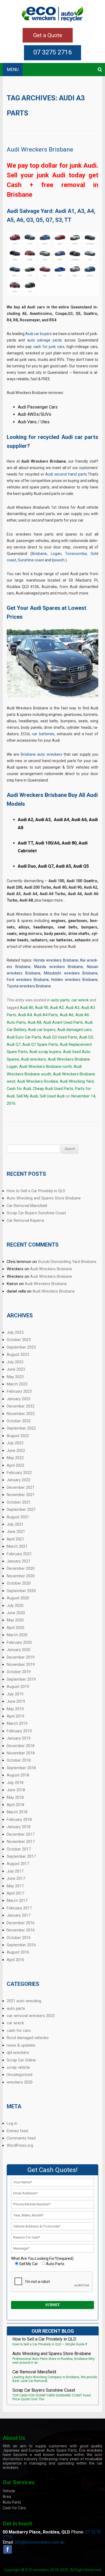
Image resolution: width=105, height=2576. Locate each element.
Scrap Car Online (21, 2060)
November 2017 (21, 1842)
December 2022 (21, 1406)
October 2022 (19, 1421)
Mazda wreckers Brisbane (59, 967)
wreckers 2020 (20, 2082)
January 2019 (19, 1738)
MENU (13, 70)
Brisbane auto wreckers (41, 754)
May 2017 (15, 1886)
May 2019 (15, 1709)
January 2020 (19, 1650)
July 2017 (15, 1871)
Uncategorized (20, 2075)
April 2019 (15, 1716)
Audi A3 (73, 1008)
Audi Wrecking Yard (77, 1081)
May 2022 (15, 1458)
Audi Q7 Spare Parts (40, 1044)
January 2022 (19, 1480)
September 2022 (21, 1428)
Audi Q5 (86, 1037)
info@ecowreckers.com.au (40, 2542)
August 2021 (18, 1517)
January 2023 (19, 1399)
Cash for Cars (14, 2508)
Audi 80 (27, 1008)
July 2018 (15, 1783)
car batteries (43, 734)
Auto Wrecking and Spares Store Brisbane (44, 1198)
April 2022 (15, 1465)
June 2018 (16, 1790)
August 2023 (18, 1354)
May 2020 (15, 1620)
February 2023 (19, 1391)
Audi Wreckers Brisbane (40, 149)
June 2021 (16, 1532)
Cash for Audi (19, 1089)
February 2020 (19, 1642)
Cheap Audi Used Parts (53, 1089)
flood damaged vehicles (28, 2038)
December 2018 (21, 1746)
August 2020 (18, 1598)
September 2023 (21, 1347)
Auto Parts (12, 2502)
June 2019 (16, 1701)
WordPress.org (20, 2145)
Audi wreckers (34, 1059)
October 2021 (19, 1502)
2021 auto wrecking (24, 2001)
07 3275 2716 (52, 52)
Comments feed (21, 2138)
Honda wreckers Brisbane (56, 960)
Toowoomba (76, 554)
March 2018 (17, 1812)
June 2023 (16, 1369)
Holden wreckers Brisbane (74, 980)
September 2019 (21, 1679)
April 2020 (15, 1628)
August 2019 (18, 1687)
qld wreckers (18, 2053)
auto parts (60, 1000)
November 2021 (21, 1495)
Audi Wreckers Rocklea (38, 1081)
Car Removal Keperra (25, 1220)
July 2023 (15, 1362)
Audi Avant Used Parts (63, 1022)
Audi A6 (67, 1015)
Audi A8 (35, 1022)
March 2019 (17, 1723)
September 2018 (21, 1768)
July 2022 (15, 1443)
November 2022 (21, 1414)
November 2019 (21, 1664)
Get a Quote (48, 35)
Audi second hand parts (66, 474)
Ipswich (58, 560)
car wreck (80, 1000)
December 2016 (21, 1923)
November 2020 (21, 1576)
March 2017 (17, 1901)
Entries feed (17, 2131)
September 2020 (21, 1591)
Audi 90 (42, 1008)
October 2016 (19, 1938)
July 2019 (15, 1694)
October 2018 (19, 1760)
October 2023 (19, 1340)
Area (7, 2497)
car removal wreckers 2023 (31, 2016)
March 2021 (17, 1546)
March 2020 (17, 1635)
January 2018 (19, 1827)
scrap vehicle (18, 2067)
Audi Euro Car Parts (24, 1037)
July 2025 (15, 1332)
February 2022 (19, 1473)
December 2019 (21, 1657)
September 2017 (21, 1856)
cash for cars (19, 2030)
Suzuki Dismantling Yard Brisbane (67, 1262)
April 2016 (15, 1960)
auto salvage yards (45, 340)
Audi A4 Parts (46, 1015)
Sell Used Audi (52, 1096)
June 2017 (16, 1878)
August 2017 (18, 1864)
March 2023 (17, 1384)
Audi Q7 (14, 1044)
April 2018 (15, 1805)
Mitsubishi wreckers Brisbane (71, 973)
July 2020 (15, 1606)
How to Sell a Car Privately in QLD (36, 1191)
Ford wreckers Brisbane (28, 980)
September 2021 (21, 1509)
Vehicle (9, 2491)
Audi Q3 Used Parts (60, 1037)
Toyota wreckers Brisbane (29, 986)
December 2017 (21, 1834)
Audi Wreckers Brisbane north (46, 1067)
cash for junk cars (49, 347)
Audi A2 (57, 1008)
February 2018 (19, 1820)
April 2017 (15, 1893)
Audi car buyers (38, 334)
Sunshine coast (31, 560)
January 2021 (19, 1561)
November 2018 (21, 1753)
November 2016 (21, 1930)
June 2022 (16, 1451)
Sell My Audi (27, 1096)
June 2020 (16, 1613)
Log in (12, 2123)
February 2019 (19, 1731)
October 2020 (19, 1583)
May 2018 (15, 1797)
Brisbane (39, 554)
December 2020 (21, 1568)
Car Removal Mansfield (27, 1206)
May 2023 (15, 1377)
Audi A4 (25, 1015)
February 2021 (19, 1554)
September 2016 (21, 1945)
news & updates (21, 2045)
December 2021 (21, 1487)
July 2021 (15, 1524)
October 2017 (19, 1849)
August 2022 (18, 1436)
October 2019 (19, 1672)
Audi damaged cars (74, 1030)
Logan (56, 554)
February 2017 (19, 1908)
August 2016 (18, 1952)
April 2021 (15, 1539)
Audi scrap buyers (45, 1052)
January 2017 (19, 1915)
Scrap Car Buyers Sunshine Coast (36, 1213)
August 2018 (18, 1775)
